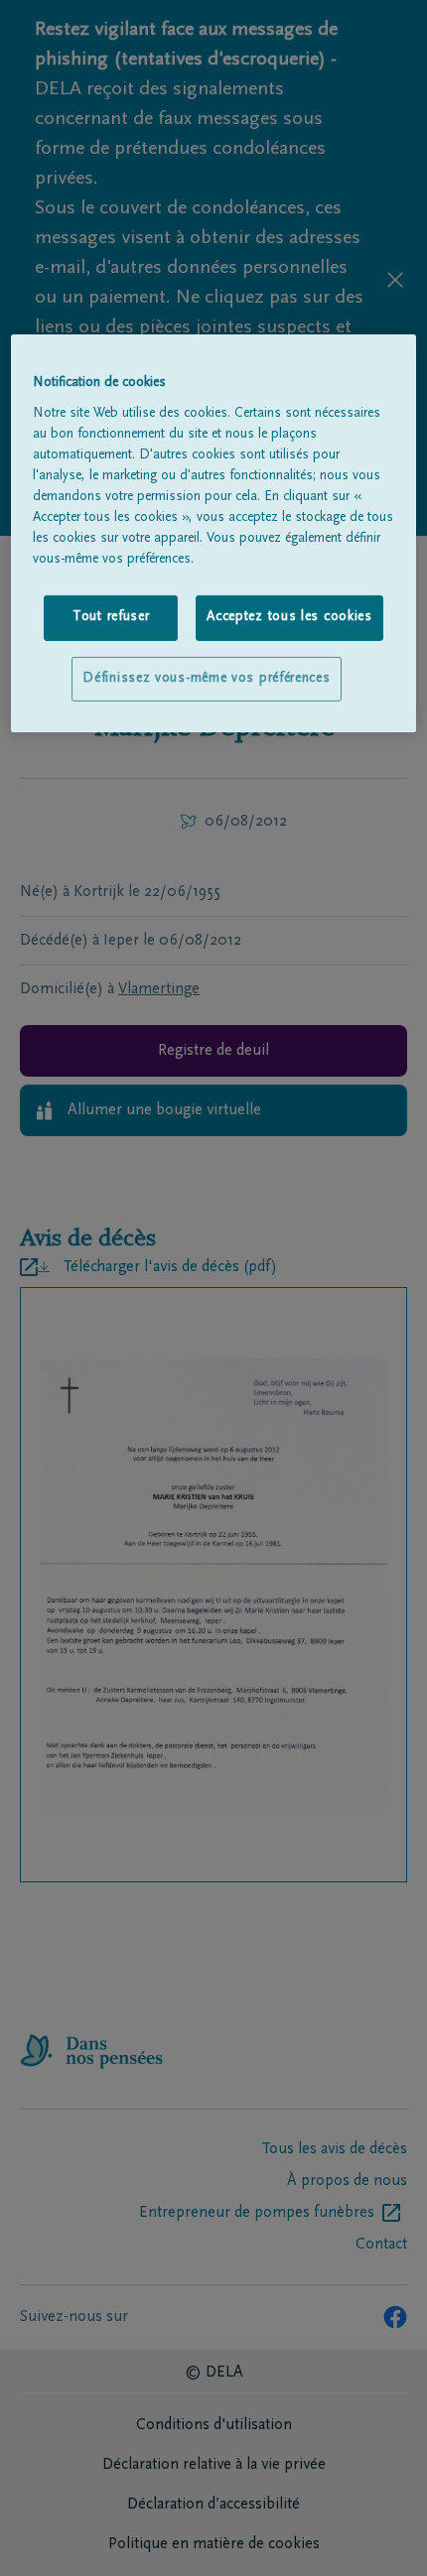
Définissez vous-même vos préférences (206, 678)
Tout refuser (111, 617)
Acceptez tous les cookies (289, 617)
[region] (214, 533)
